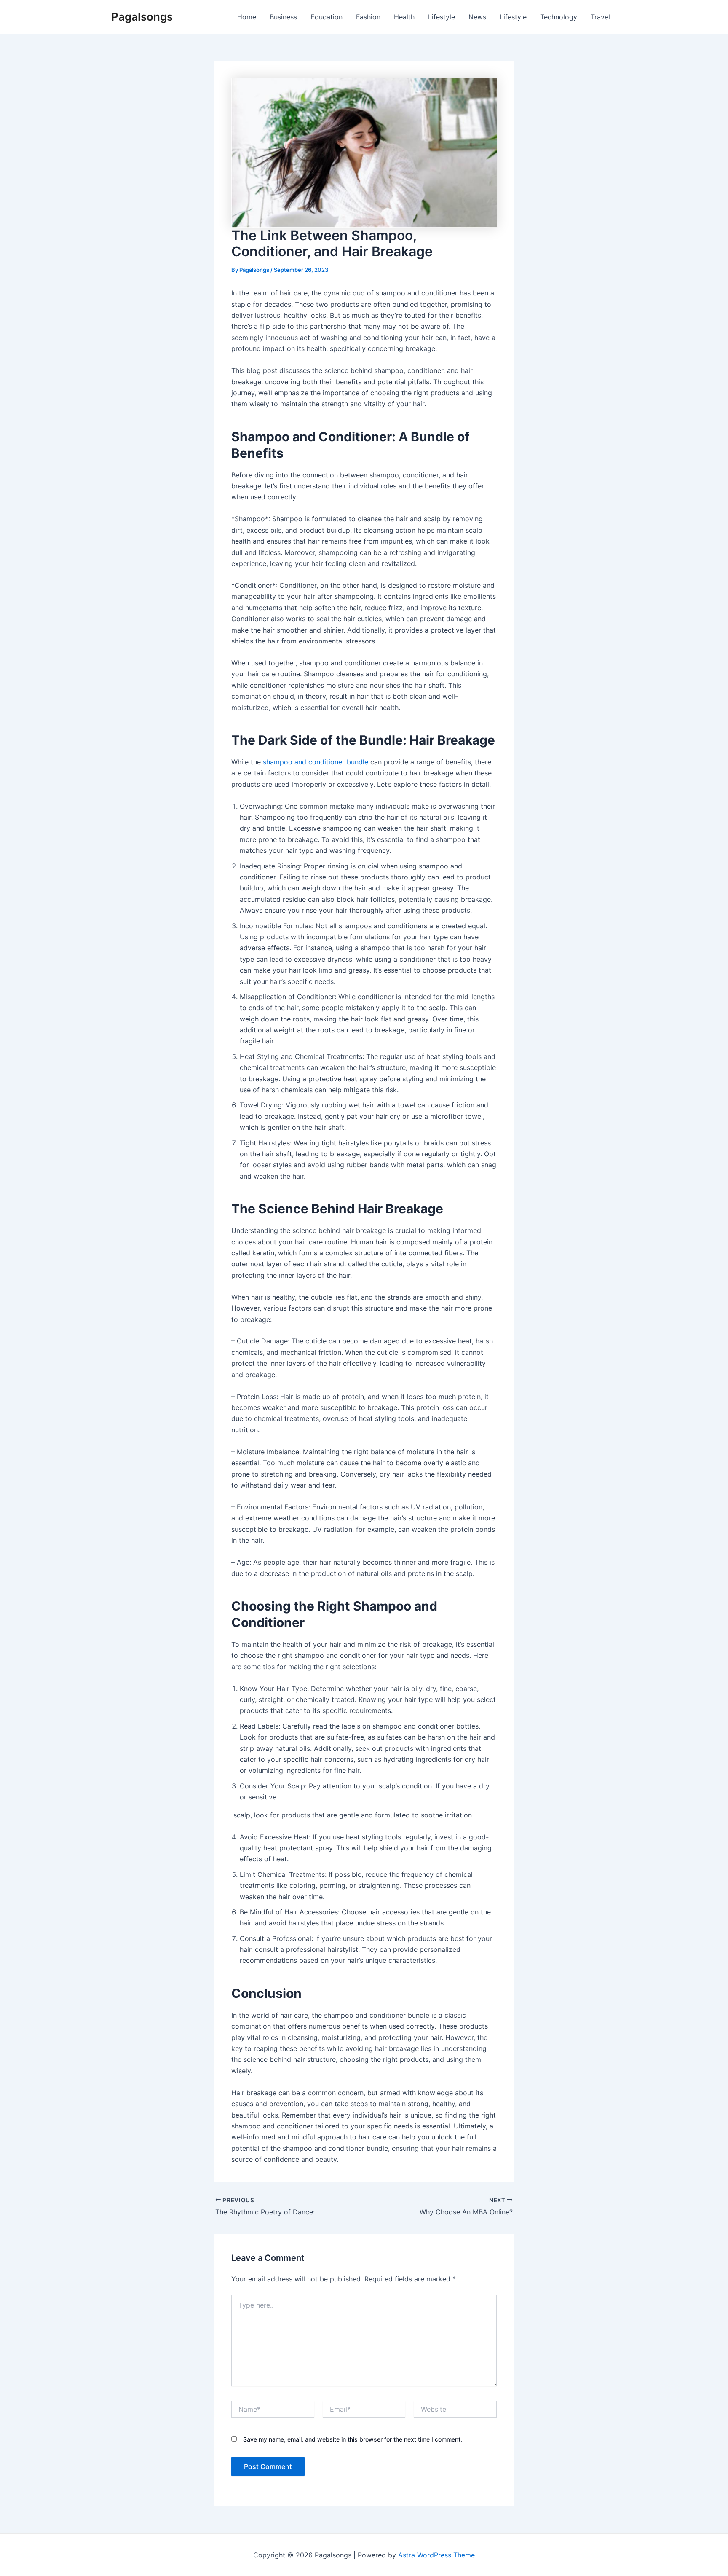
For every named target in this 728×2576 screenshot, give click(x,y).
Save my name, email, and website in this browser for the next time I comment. (353, 2439)
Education (327, 17)
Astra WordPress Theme (436, 2555)
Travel (600, 17)
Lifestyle (442, 17)
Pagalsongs (142, 17)
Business (283, 17)
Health (404, 17)
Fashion (368, 17)
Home (247, 17)
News (477, 17)
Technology (559, 17)
